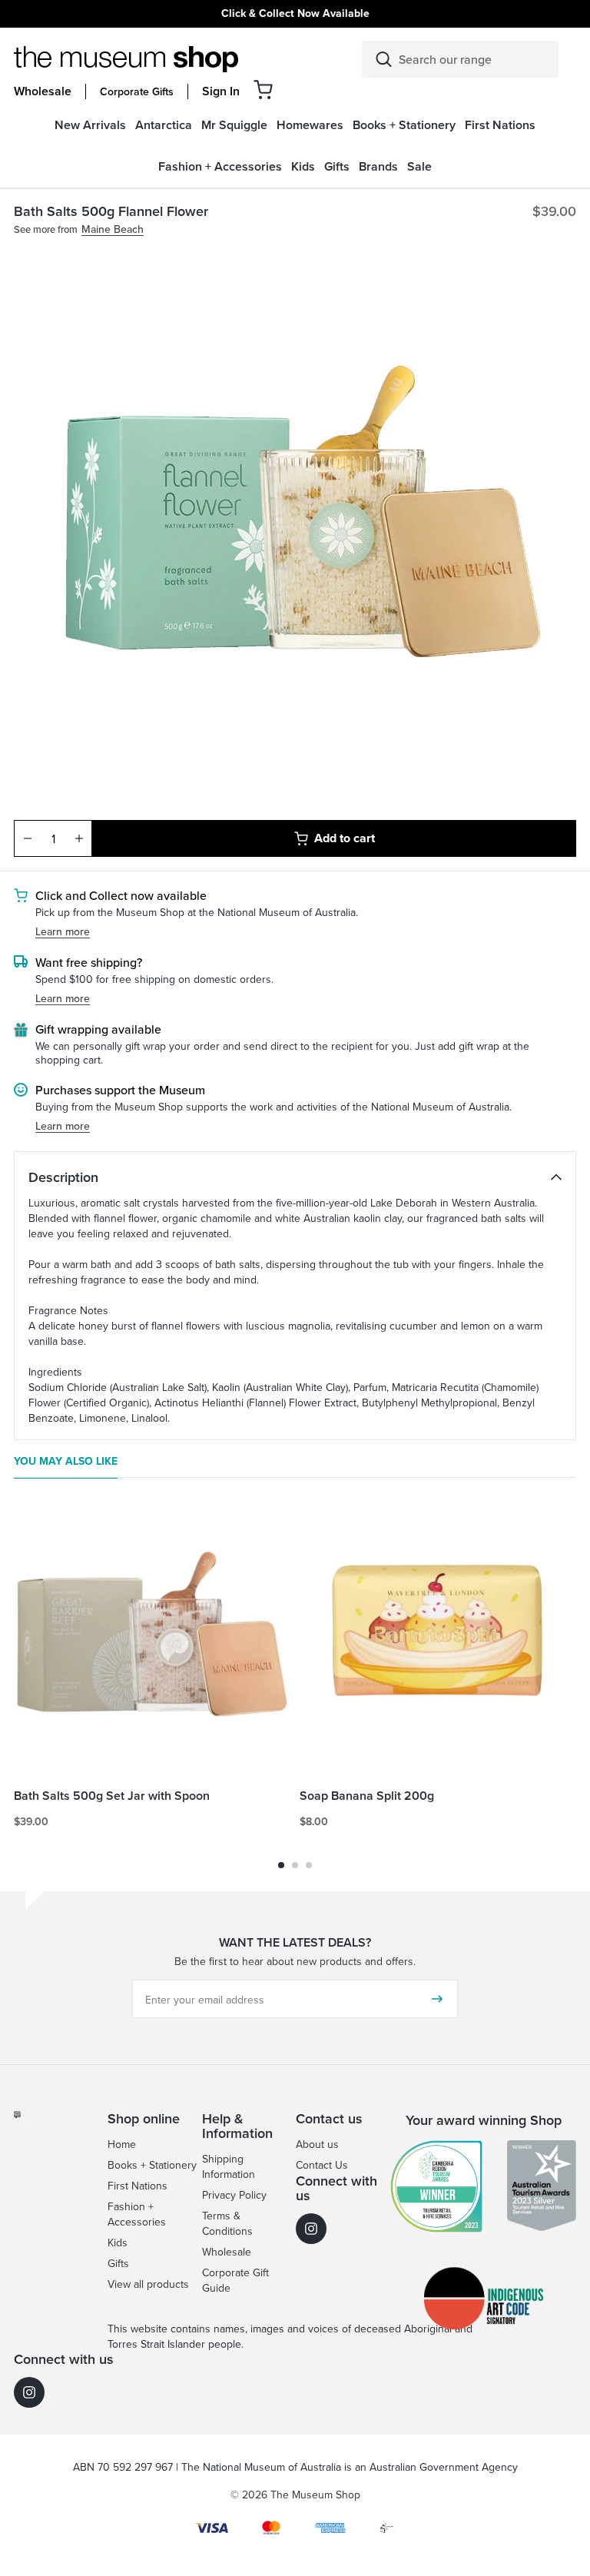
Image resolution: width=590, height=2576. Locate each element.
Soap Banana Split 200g (367, 1796)
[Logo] (126, 59)
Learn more (63, 932)
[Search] (384, 59)
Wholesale (43, 91)
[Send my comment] (437, 1999)
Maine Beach (113, 229)
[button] (263, 90)
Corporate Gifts (137, 91)
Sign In (221, 91)
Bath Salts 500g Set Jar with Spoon (112, 1796)
